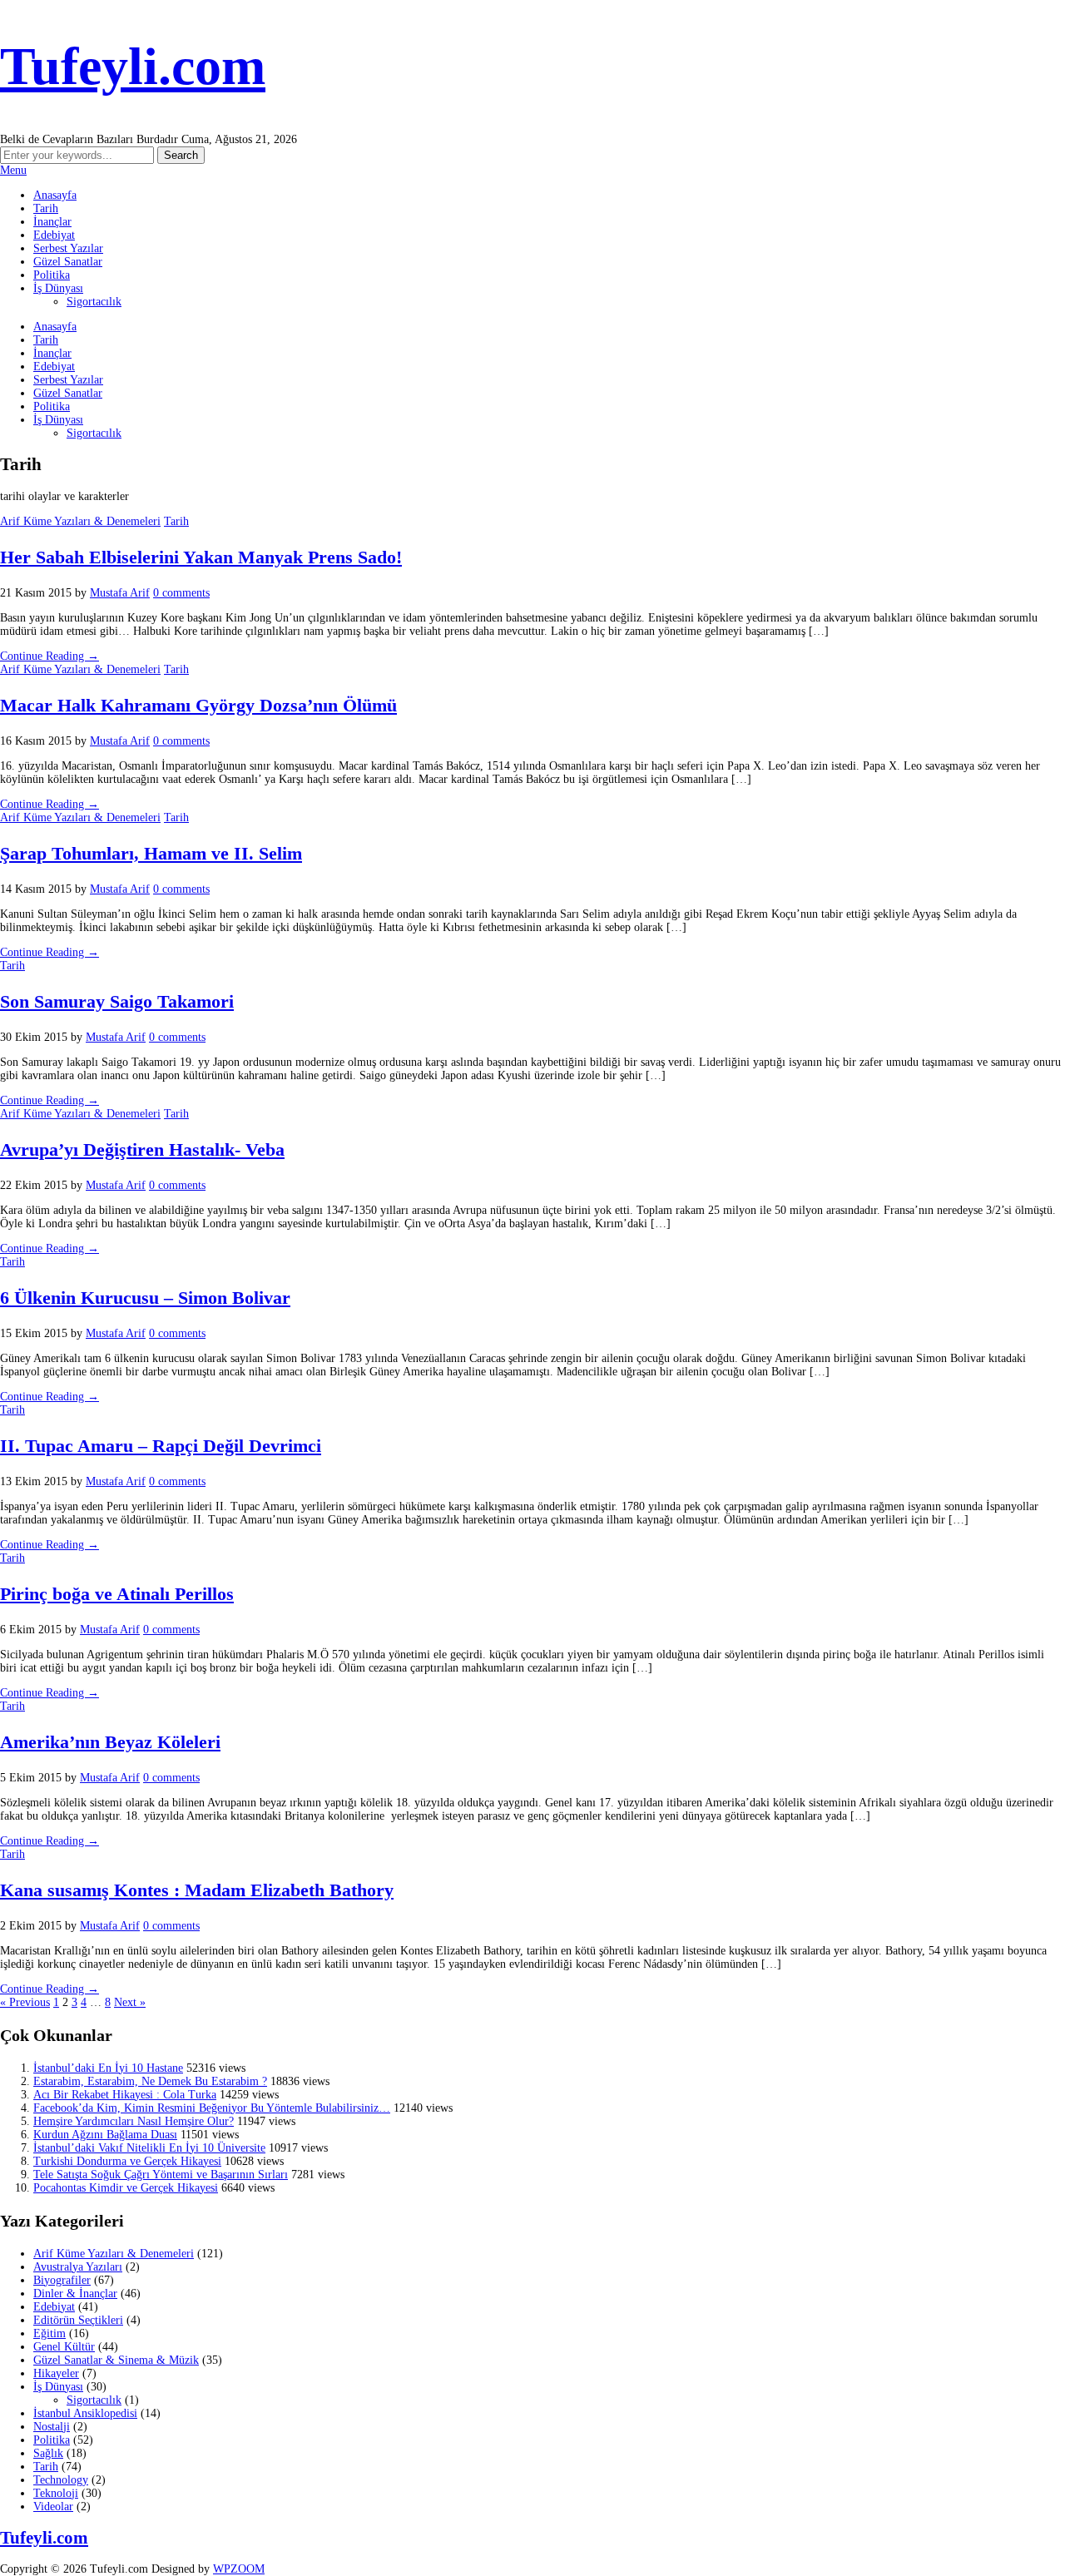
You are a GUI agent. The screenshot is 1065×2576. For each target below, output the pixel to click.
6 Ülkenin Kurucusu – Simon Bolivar (145, 1298)
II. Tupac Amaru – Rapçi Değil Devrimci (161, 1446)
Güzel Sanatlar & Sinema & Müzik (116, 2360)
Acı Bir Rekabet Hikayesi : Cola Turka (125, 2095)
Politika (52, 275)
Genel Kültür (64, 2347)
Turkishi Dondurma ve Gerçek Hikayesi (127, 2161)
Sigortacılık (94, 302)
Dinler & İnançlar (75, 2294)
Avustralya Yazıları (78, 2267)
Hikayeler (56, 2373)
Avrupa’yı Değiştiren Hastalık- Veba (142, 1149)
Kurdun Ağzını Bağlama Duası (105, 2135)
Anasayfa (55, 195)
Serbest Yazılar (68, 248)
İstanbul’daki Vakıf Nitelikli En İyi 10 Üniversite (149, 2148)
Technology (61, 2480)
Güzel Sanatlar (68, 262)
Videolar (53, 2507)
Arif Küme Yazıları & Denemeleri (80, 521)
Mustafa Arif (120, 593)
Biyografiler (62, 2280)
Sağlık (48, 2453)
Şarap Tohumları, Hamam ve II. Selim (151, 853)
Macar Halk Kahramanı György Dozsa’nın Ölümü (198, 705)
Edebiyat (54, 235)
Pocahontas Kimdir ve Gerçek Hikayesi (126, 2188)
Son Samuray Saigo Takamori (117, 1001)
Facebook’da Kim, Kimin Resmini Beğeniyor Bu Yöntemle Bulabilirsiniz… (212, 2108)
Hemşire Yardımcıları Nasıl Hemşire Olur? (134, 2121)
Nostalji (52, 2427)
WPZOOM (239, 2569)
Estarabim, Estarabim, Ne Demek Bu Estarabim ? (150, 2081)
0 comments (181, 593)
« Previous (25, 2002)
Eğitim (50, 2333)
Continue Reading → (50, 656)
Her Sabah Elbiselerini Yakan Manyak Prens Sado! (201, 557)
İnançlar (52, 222)
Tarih (46, 208)
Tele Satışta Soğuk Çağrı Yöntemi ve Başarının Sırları (161, 2175)
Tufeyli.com (133, 66)
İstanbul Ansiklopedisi (85, 2413)
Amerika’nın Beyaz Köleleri (110, 1742)
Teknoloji (56, 2493)
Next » (130, 2002)
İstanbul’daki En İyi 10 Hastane (108, 2068)
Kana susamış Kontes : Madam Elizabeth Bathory (197, 1890)
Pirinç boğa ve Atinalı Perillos (117, 1594)
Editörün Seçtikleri (78, 2320)
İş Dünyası (58, 288)
